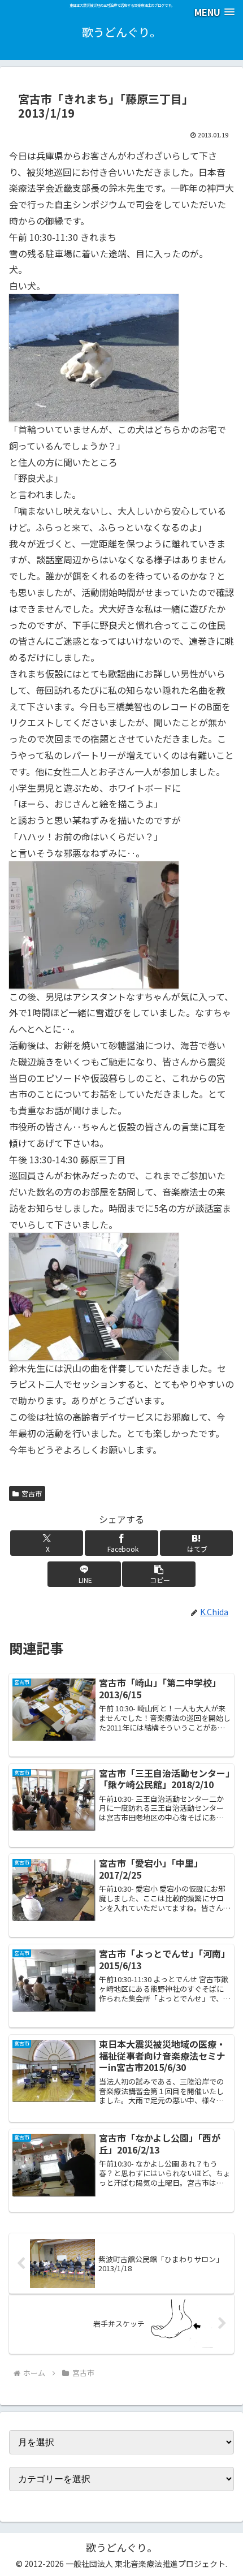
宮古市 (32, 1493)
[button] (159, 1574)
